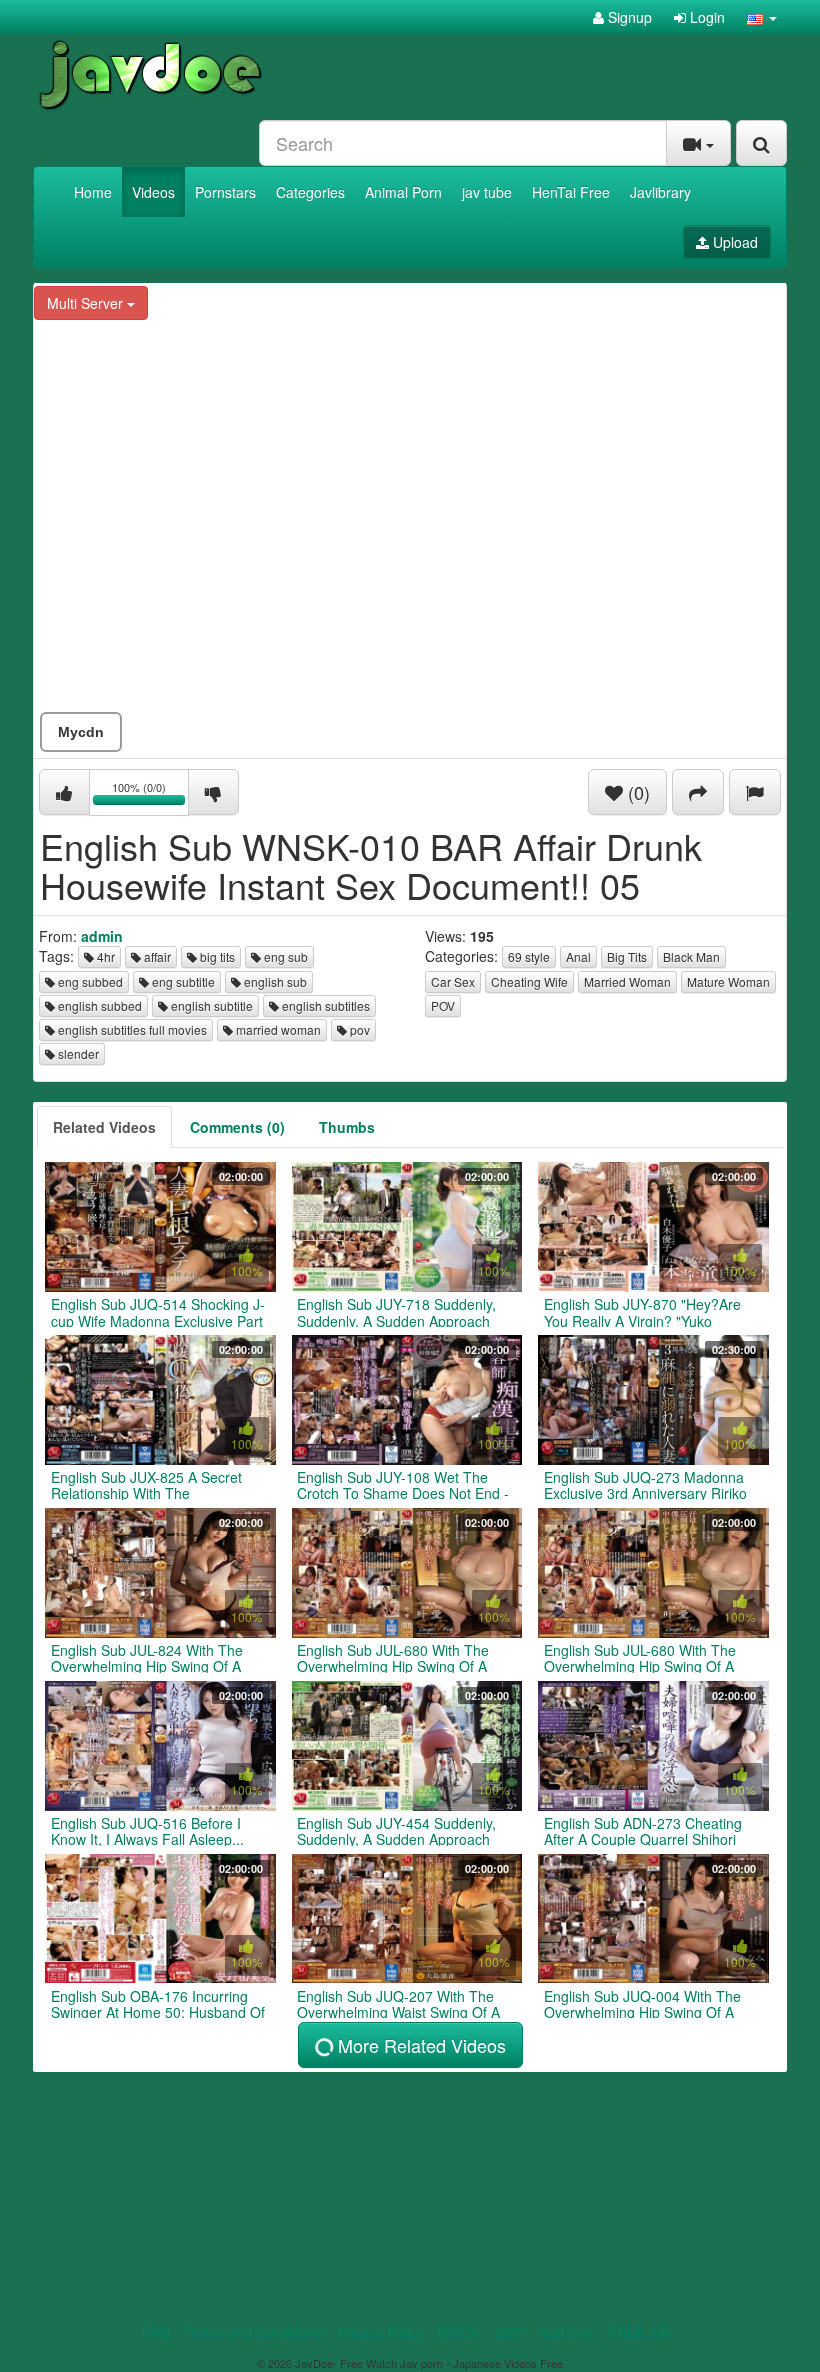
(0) (636, 792)
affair (156, 956)
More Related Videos (419, 2045)
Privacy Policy (380, 2332)
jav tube (487, 192)
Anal (578, 956)
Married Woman (627, 981)
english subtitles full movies (131, 1029)
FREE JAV (640, 2332)
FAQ (156, 2332)
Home (93, 192)
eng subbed (89, 981)
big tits (216, 956)
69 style (529, 956)
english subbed (98, 1005)
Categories (310, 192)
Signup (628, 17)
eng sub (284, 956)
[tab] (104, 1127)
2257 (509, 2332)
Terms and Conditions (253, 2332)
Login (705, 17)
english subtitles (324, 1005)
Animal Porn (403, 192)
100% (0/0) (150, 795)
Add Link (566, 2332)
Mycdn (81, 732)
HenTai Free (571, 192)
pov (358, 1029)
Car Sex (453, 981)
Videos (153, 192)
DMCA (458, 2332)
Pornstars (225, 192)
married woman (277, 1029)
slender (77, 1053)
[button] (762, 17)
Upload (733, 242)
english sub (274, 981)
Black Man (691, 956)
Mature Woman (728, 981)
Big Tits (627, 956)
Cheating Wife (529, 981)
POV (443, 1005)
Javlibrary (660, 192)
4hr (104, 956)
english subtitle (210, 1005)
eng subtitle (182, 981)
